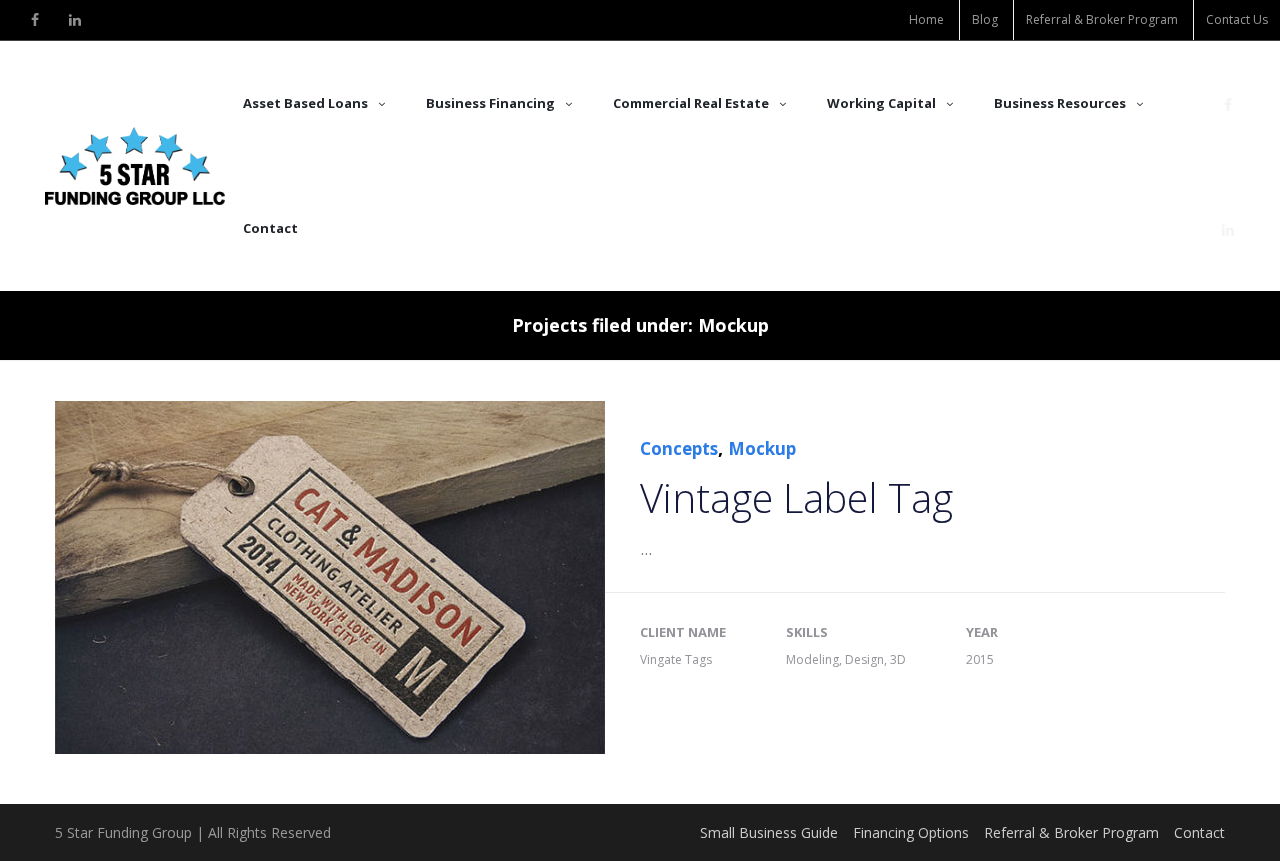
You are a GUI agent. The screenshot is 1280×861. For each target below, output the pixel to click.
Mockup (762, 448)
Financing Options (911, 832)
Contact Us (1237, 19)
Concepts (679, 448)
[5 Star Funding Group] (135, 166)
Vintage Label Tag (796, 497)
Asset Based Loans (305, 103)
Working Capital (881, 103)
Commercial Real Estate (691, 103)
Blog (985, 19)
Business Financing (490, 103)
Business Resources (1060, 103)
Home (926, 19)
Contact (270, 228)
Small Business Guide (769, 832)
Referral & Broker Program (1102, 19)
